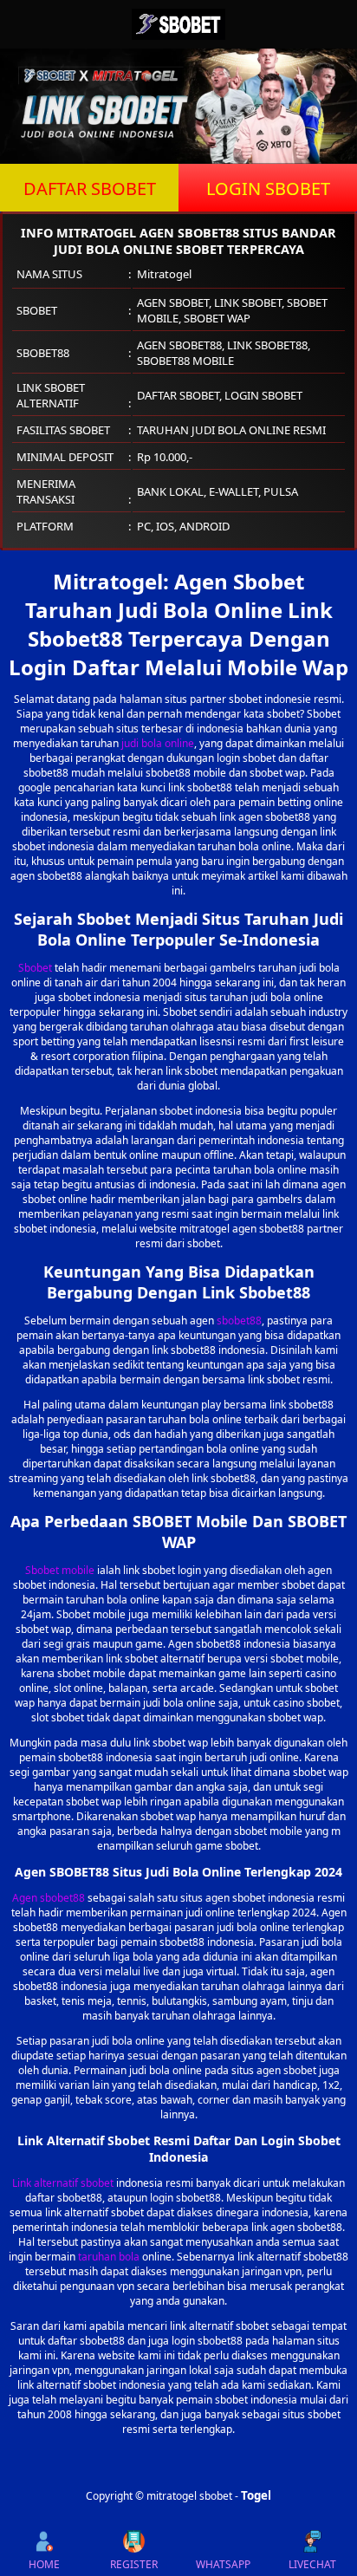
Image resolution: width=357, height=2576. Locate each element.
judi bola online (158, 743)
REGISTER (134, 2564)
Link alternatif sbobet (63, 2183)
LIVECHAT (312, 2564)
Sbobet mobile (60, 1570)
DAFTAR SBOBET (90, 189)
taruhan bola (109, 2257)
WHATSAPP (223, 2564)
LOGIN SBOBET (268, 189)
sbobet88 (239, 1321)
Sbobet (35, 968)
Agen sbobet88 (49, 1898)
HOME (44, 2564)
